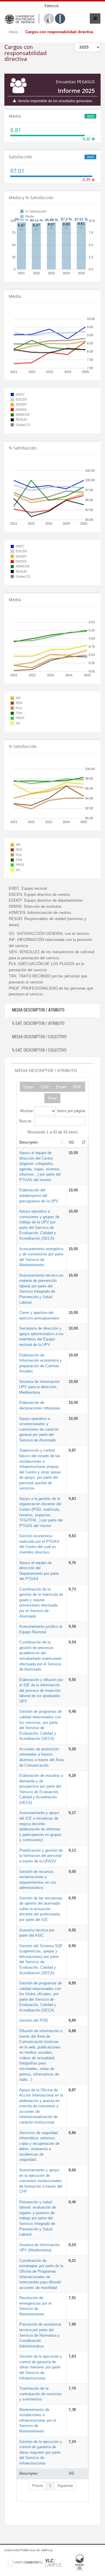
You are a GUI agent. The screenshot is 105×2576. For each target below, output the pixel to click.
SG (71, 1142)
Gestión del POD (34, 2020)
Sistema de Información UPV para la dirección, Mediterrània (39, 1387)
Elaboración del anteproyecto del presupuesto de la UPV (39, 1195)
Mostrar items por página (53, 1111)
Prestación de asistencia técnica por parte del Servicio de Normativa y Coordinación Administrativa (40, 2335)
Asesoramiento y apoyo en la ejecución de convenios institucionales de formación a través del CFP (41, 2181)
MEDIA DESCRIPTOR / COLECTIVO (39, 1037)
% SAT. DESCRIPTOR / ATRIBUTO (38, 1023)
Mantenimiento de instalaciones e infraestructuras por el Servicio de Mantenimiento (38, 2420)
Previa (37, 2486)
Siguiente (65, 2486)
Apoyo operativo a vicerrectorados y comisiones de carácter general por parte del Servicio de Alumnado (39, 1429)
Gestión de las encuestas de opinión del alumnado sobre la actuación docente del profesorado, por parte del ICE (41, 1909)
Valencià (51, 6)
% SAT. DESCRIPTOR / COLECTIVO (39, 1050)
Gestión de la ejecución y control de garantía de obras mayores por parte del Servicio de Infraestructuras (41, 2452)
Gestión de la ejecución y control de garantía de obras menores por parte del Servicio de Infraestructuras (41, 2367)
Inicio (13, 32)
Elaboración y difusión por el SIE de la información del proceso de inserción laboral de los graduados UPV (41, 1690)
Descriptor (29, 1142)
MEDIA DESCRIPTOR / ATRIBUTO (38, 1010)
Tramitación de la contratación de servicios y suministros (40, 2394)
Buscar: (26, 1121)
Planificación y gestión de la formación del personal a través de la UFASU (41, 1856)
